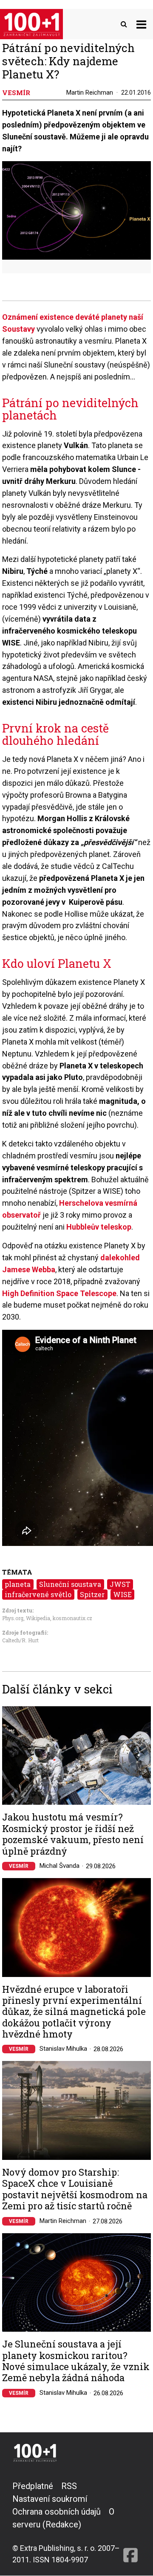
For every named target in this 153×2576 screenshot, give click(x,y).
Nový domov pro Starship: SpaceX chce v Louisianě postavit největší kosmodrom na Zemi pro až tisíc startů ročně (75, 2189)
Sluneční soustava (70, 1584)
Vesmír (19, 1866)
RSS (69, 2486)
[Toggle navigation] (141, 24)
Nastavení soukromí (50, 2499)
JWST (120, 1584)
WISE (122, 1594)
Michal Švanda (59, 1866)
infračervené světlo (38, 1594)
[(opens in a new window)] (130, 2522)
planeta (18, 1584)
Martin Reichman (90, 93)
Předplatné (33, 2486)
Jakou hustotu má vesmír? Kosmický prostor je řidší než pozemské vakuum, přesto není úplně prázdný (73, 1834)
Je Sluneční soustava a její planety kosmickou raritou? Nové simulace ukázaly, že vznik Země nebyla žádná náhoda (76, 2361)
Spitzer (92, 1594)
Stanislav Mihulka (63, 2049)
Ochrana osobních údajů (57, 2512)
